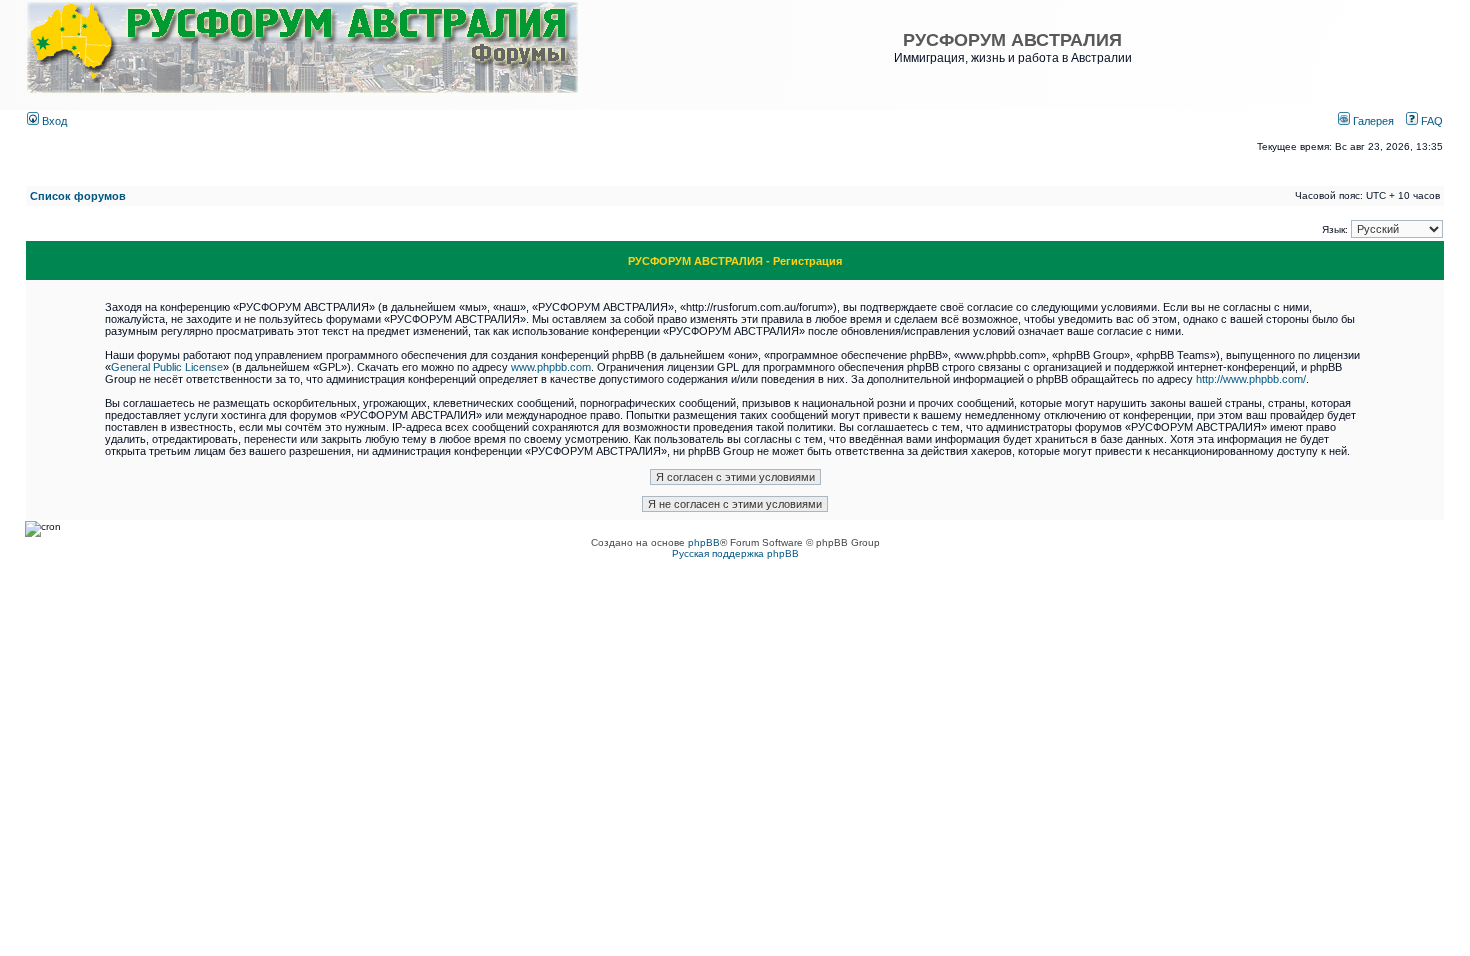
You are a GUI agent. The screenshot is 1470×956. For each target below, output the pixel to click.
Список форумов (78, 196)
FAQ (1430, 121)
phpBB (704, 542)
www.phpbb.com (551, 367)
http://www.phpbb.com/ (1251, 379)
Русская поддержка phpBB (735, 553)
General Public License (167, 367)
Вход (53, 121)
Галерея (1372, 121)
